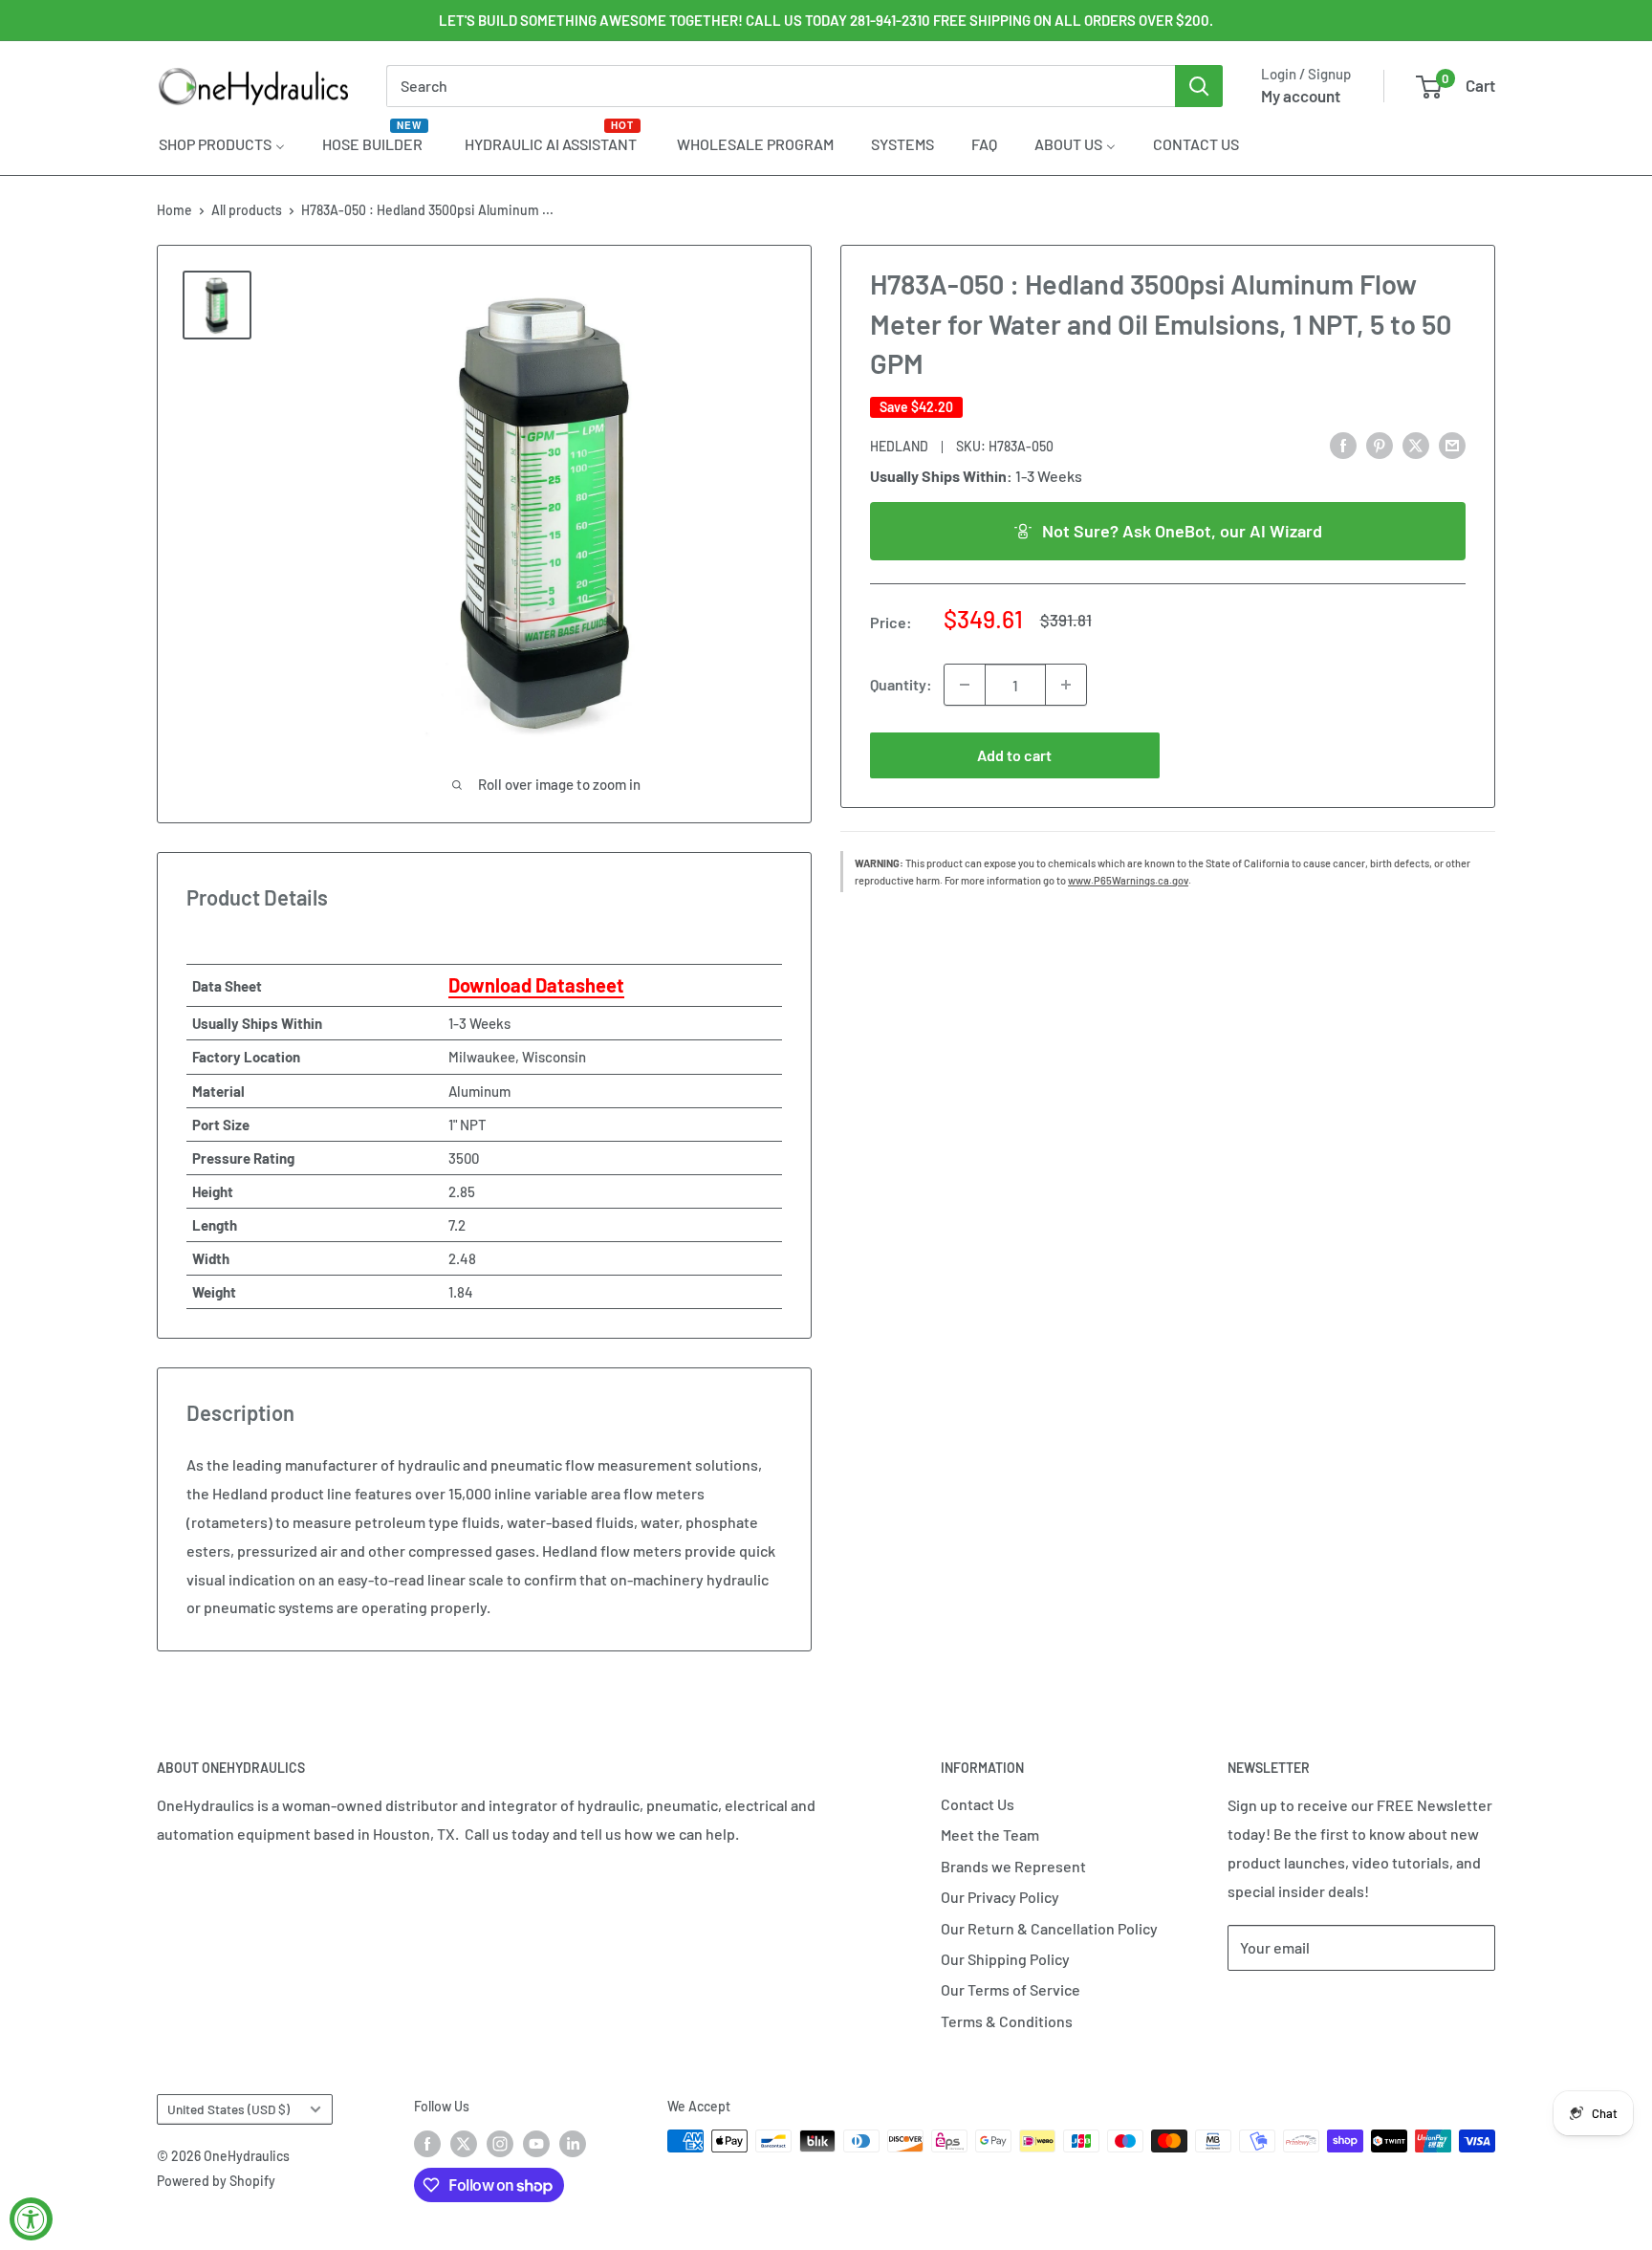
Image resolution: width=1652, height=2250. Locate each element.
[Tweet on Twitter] (1416, 444)
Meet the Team (990, 1835)
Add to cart (1014, 755)
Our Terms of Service (1011, 1989)
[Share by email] (1452, 444)
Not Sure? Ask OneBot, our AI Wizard (1182, 530)
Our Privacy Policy (1000, 1897)
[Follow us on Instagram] (500, 2143)
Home (174, 210)
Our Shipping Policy (1005, 1959)
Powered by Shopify (216, 2181)
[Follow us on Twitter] (464, 2143)
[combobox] (781, 86)
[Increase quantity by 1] (1066, 685)
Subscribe (1291, 2005)
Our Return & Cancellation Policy (1049, 1928)
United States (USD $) (228, 2109)
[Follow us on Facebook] (427, 2143)
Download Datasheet (536, 985)
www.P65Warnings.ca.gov (1128, 880)
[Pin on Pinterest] (1380, 444)
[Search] (1199, 86)
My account (1301, 96)
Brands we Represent (1013, 1866)
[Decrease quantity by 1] (965, 685)
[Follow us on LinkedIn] (573, 2143)
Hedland (899, 445)
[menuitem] (222, 143)
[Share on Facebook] (1343, 444)
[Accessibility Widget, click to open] (31, 2219)
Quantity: (901, 684)
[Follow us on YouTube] (536, 2143)
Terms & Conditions (1007, 2021)
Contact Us (978, 1804)
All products (247, 210)
